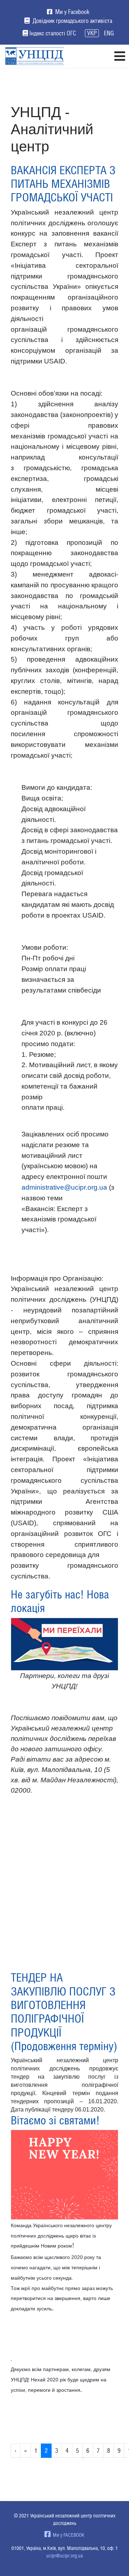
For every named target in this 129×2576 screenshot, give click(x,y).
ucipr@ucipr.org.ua (64, 2556)
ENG (109, 33)
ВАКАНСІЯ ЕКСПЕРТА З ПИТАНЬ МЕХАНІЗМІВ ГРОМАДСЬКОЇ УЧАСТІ (63, 184)
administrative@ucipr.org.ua (64, 1187)
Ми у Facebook (71, 12)
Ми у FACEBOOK (68, 2535)
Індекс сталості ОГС (53, 33)
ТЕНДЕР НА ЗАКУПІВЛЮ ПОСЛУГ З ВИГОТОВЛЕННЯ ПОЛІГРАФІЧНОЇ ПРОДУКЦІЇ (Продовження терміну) (64, 2012)
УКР (92, 33)
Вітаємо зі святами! (55, 2120)
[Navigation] (120, 56)
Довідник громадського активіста (72, 21)
